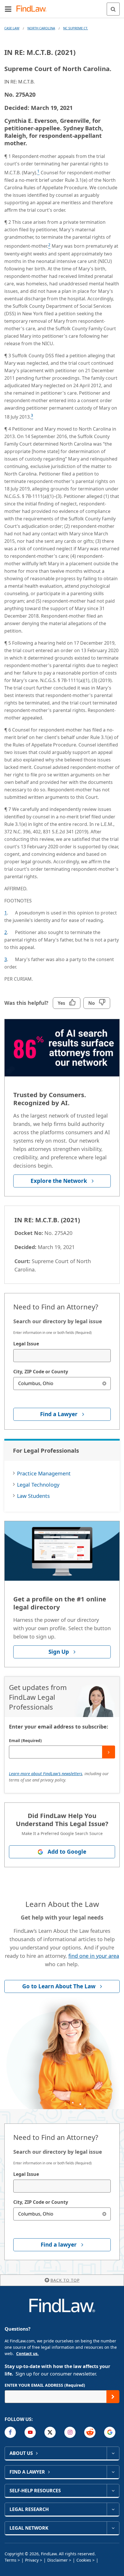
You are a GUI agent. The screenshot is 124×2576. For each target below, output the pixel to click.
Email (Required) (25, 1740)
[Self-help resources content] (113, 2491)
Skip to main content (62, 7)
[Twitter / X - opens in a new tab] (50, 2432)
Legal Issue (26, 1344)
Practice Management (44, 1473)
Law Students (33, 1496)
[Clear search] (104, 1384)
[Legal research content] (113, 2509)
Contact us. (27, 2353)
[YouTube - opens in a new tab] (30, 2432)
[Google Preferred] (110, 2432)
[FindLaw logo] (33, 9)
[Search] (113, 9)
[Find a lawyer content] (113, 2472)
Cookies (84, 2560)
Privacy (32, 2560)
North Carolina (41, 28)
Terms (11, 2560)
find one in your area (94, 1956)
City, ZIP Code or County (41, 1372)
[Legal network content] (113, 2528)
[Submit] (109, 1752)
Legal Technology (38, 1485)
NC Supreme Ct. (76, 28)
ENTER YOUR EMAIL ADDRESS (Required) (45, 2385)
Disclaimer (58, 2560)
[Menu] (8, 9)
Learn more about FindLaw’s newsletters (46, 1774)
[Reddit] (90, 2432)
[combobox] (62, 1356)
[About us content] (113, 2453)
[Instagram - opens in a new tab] (70, 2432)
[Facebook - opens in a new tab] (10, 2432)
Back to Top (65, 2280)
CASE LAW (12, 28)
